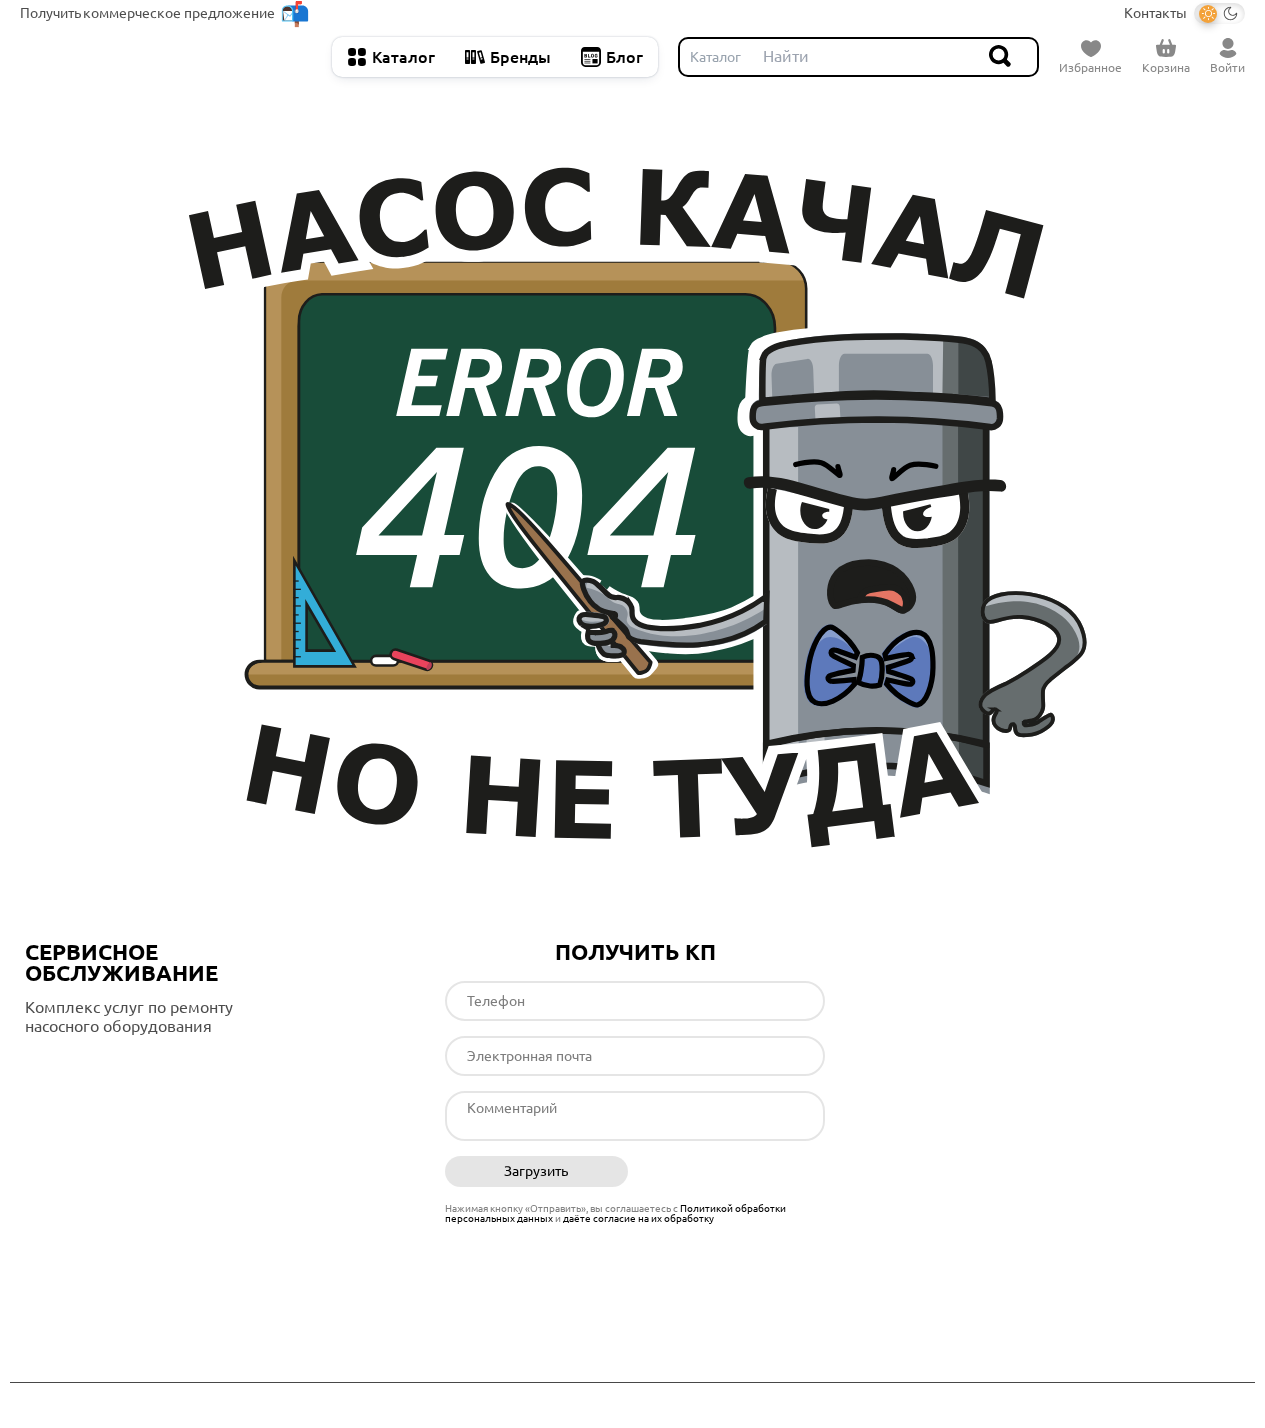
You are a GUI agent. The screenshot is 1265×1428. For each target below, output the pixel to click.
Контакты (1155, 13)
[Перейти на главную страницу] (166, 57)
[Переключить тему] (1219, 13)
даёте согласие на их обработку (638, 1218)
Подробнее (109, 1067)
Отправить (733, 1172)
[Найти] (1001, 57)
